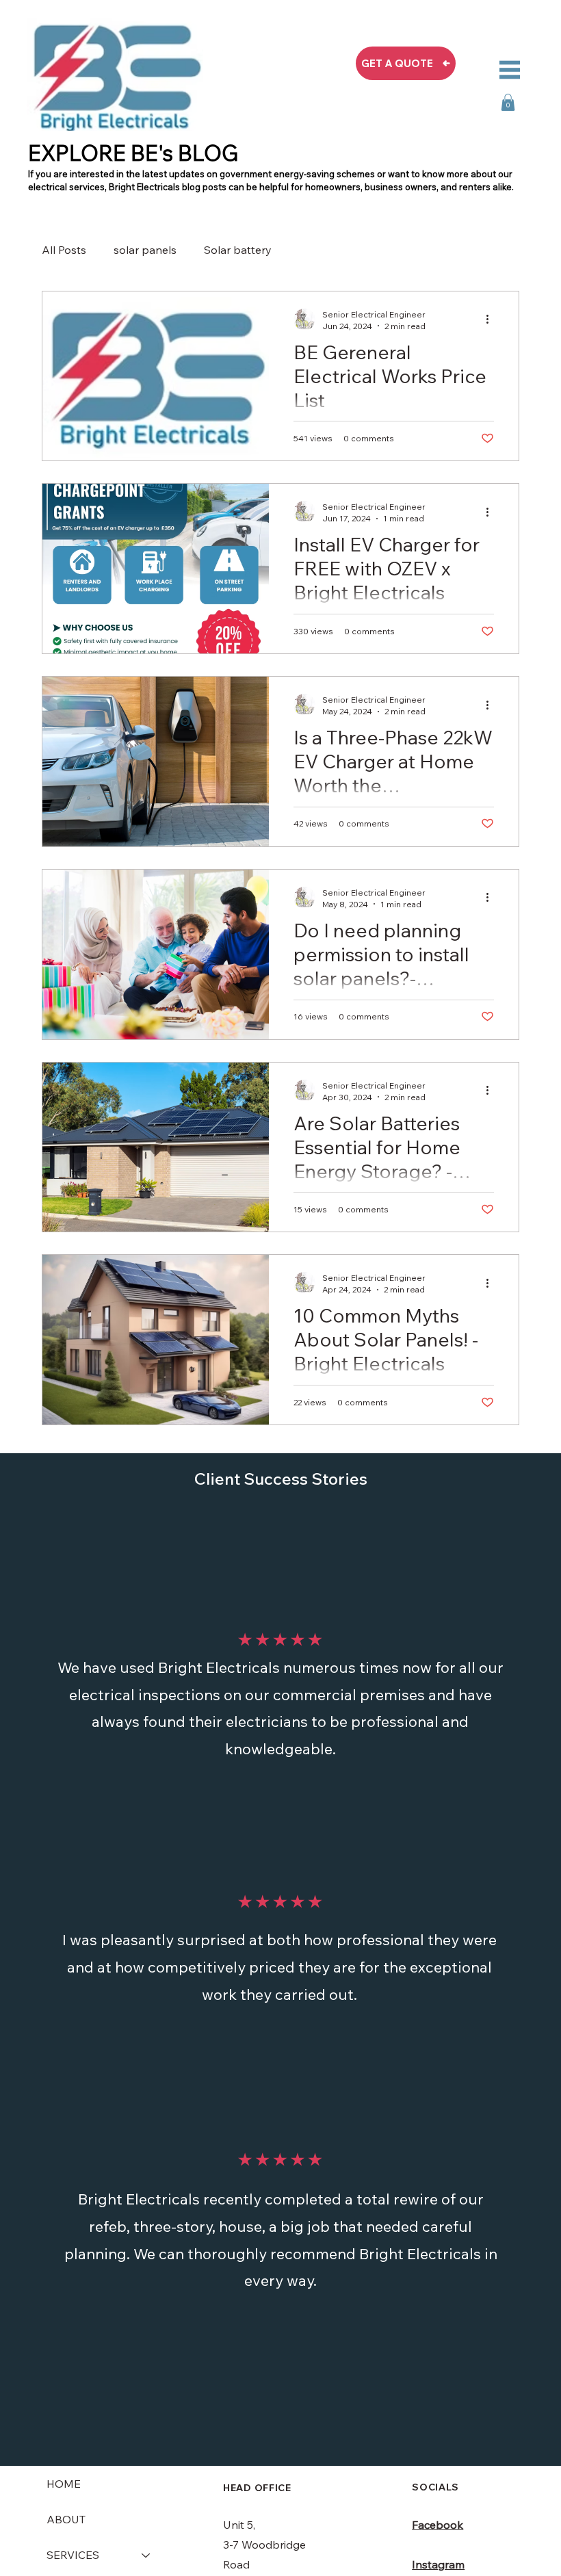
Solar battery (238, 250)
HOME (64, 2484)
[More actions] (492, 320)
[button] (508, 102)
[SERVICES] (146, 2555)
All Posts (64, 250)
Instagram (438, 2564)
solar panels (145, 250)
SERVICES (73, 2555)
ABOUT (66, 2519)
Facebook (438, 2525)
